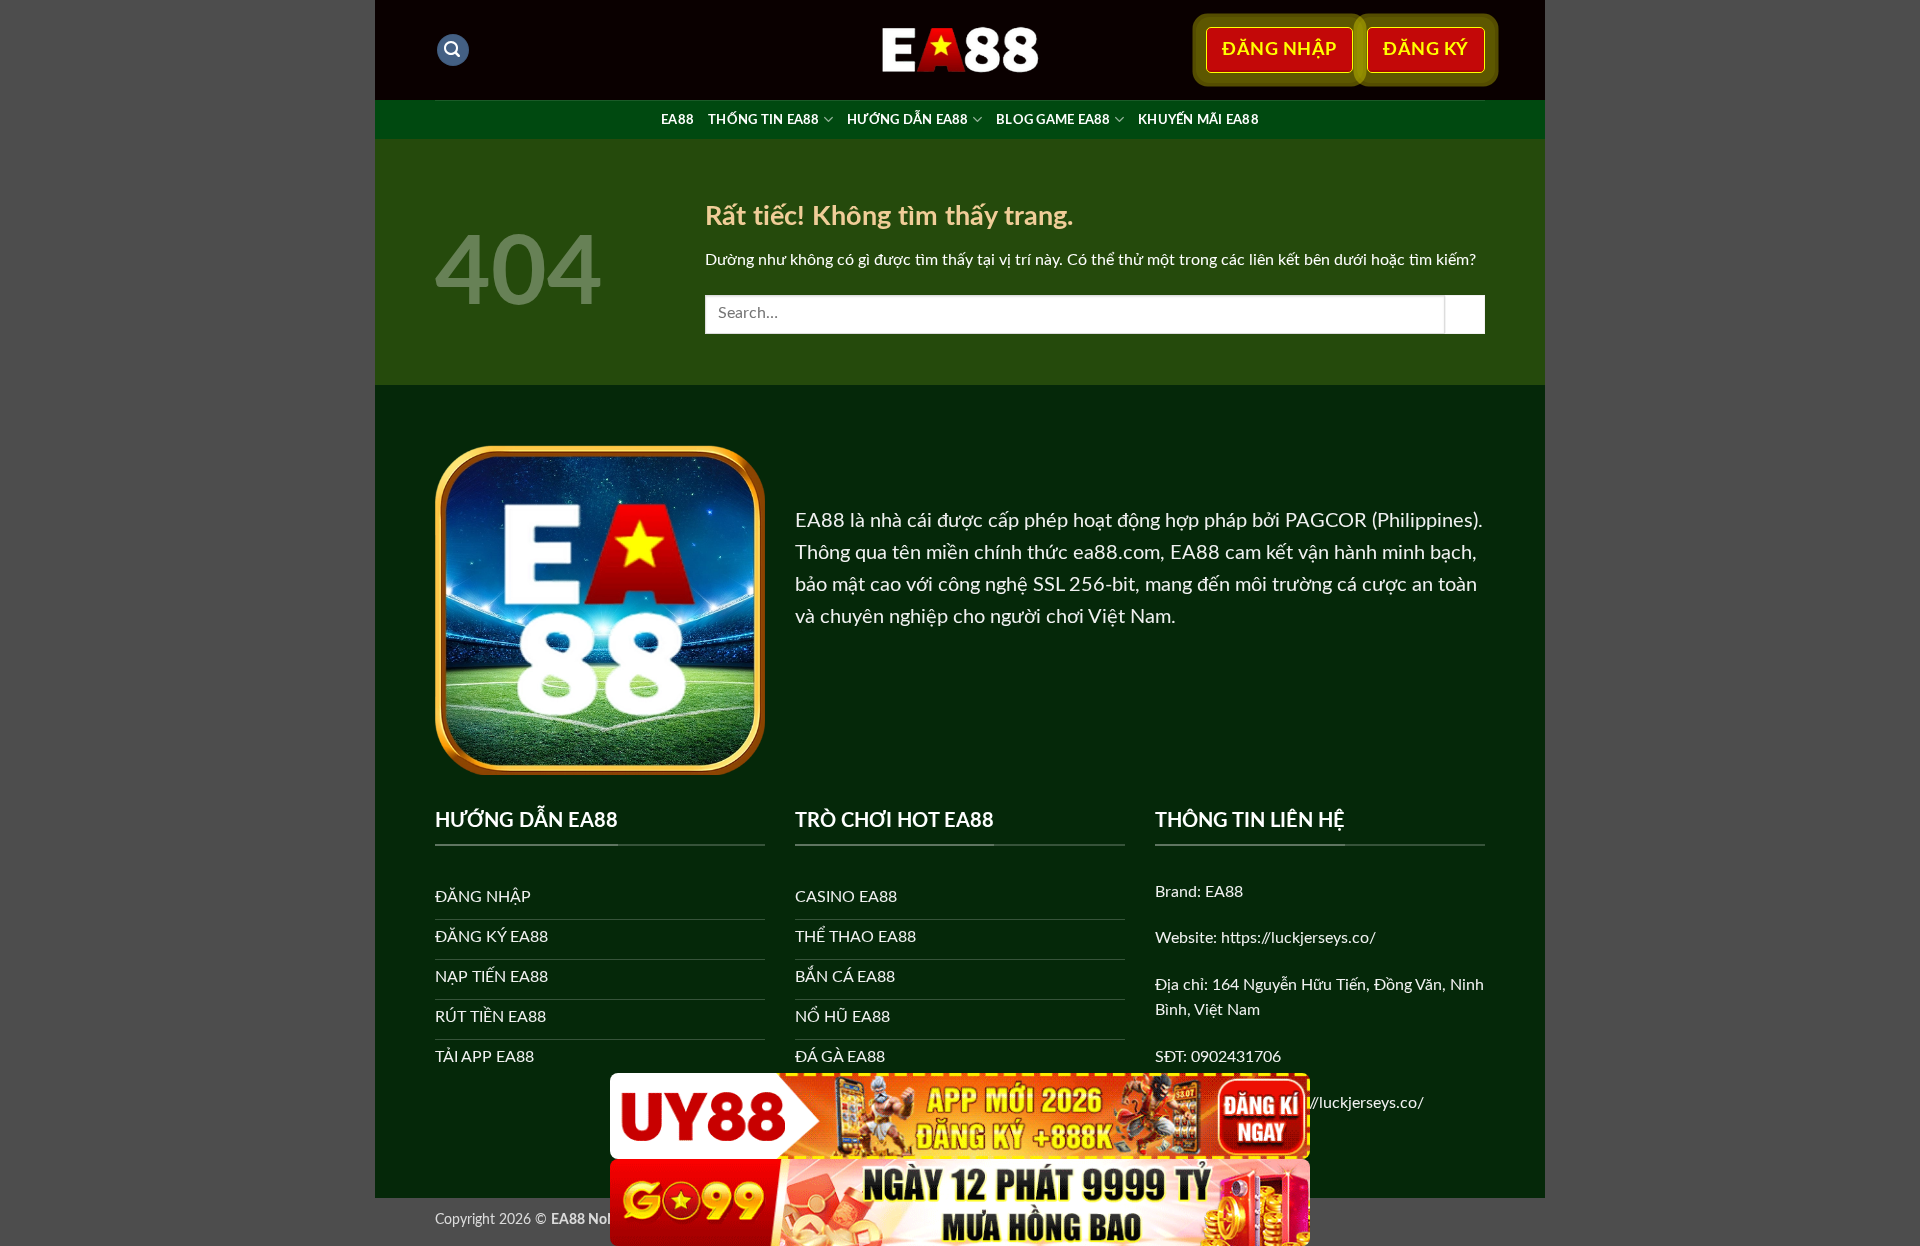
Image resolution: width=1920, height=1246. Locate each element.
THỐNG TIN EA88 (764, 120)
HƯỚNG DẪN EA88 (908, 120)
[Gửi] (1465, 314)
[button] (453, 50)
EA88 (677, 120)
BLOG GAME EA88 (1053, 120)
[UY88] (960, 1116)
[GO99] (960, 1202)
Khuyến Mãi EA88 (1198, 120)
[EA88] (960, 50)
